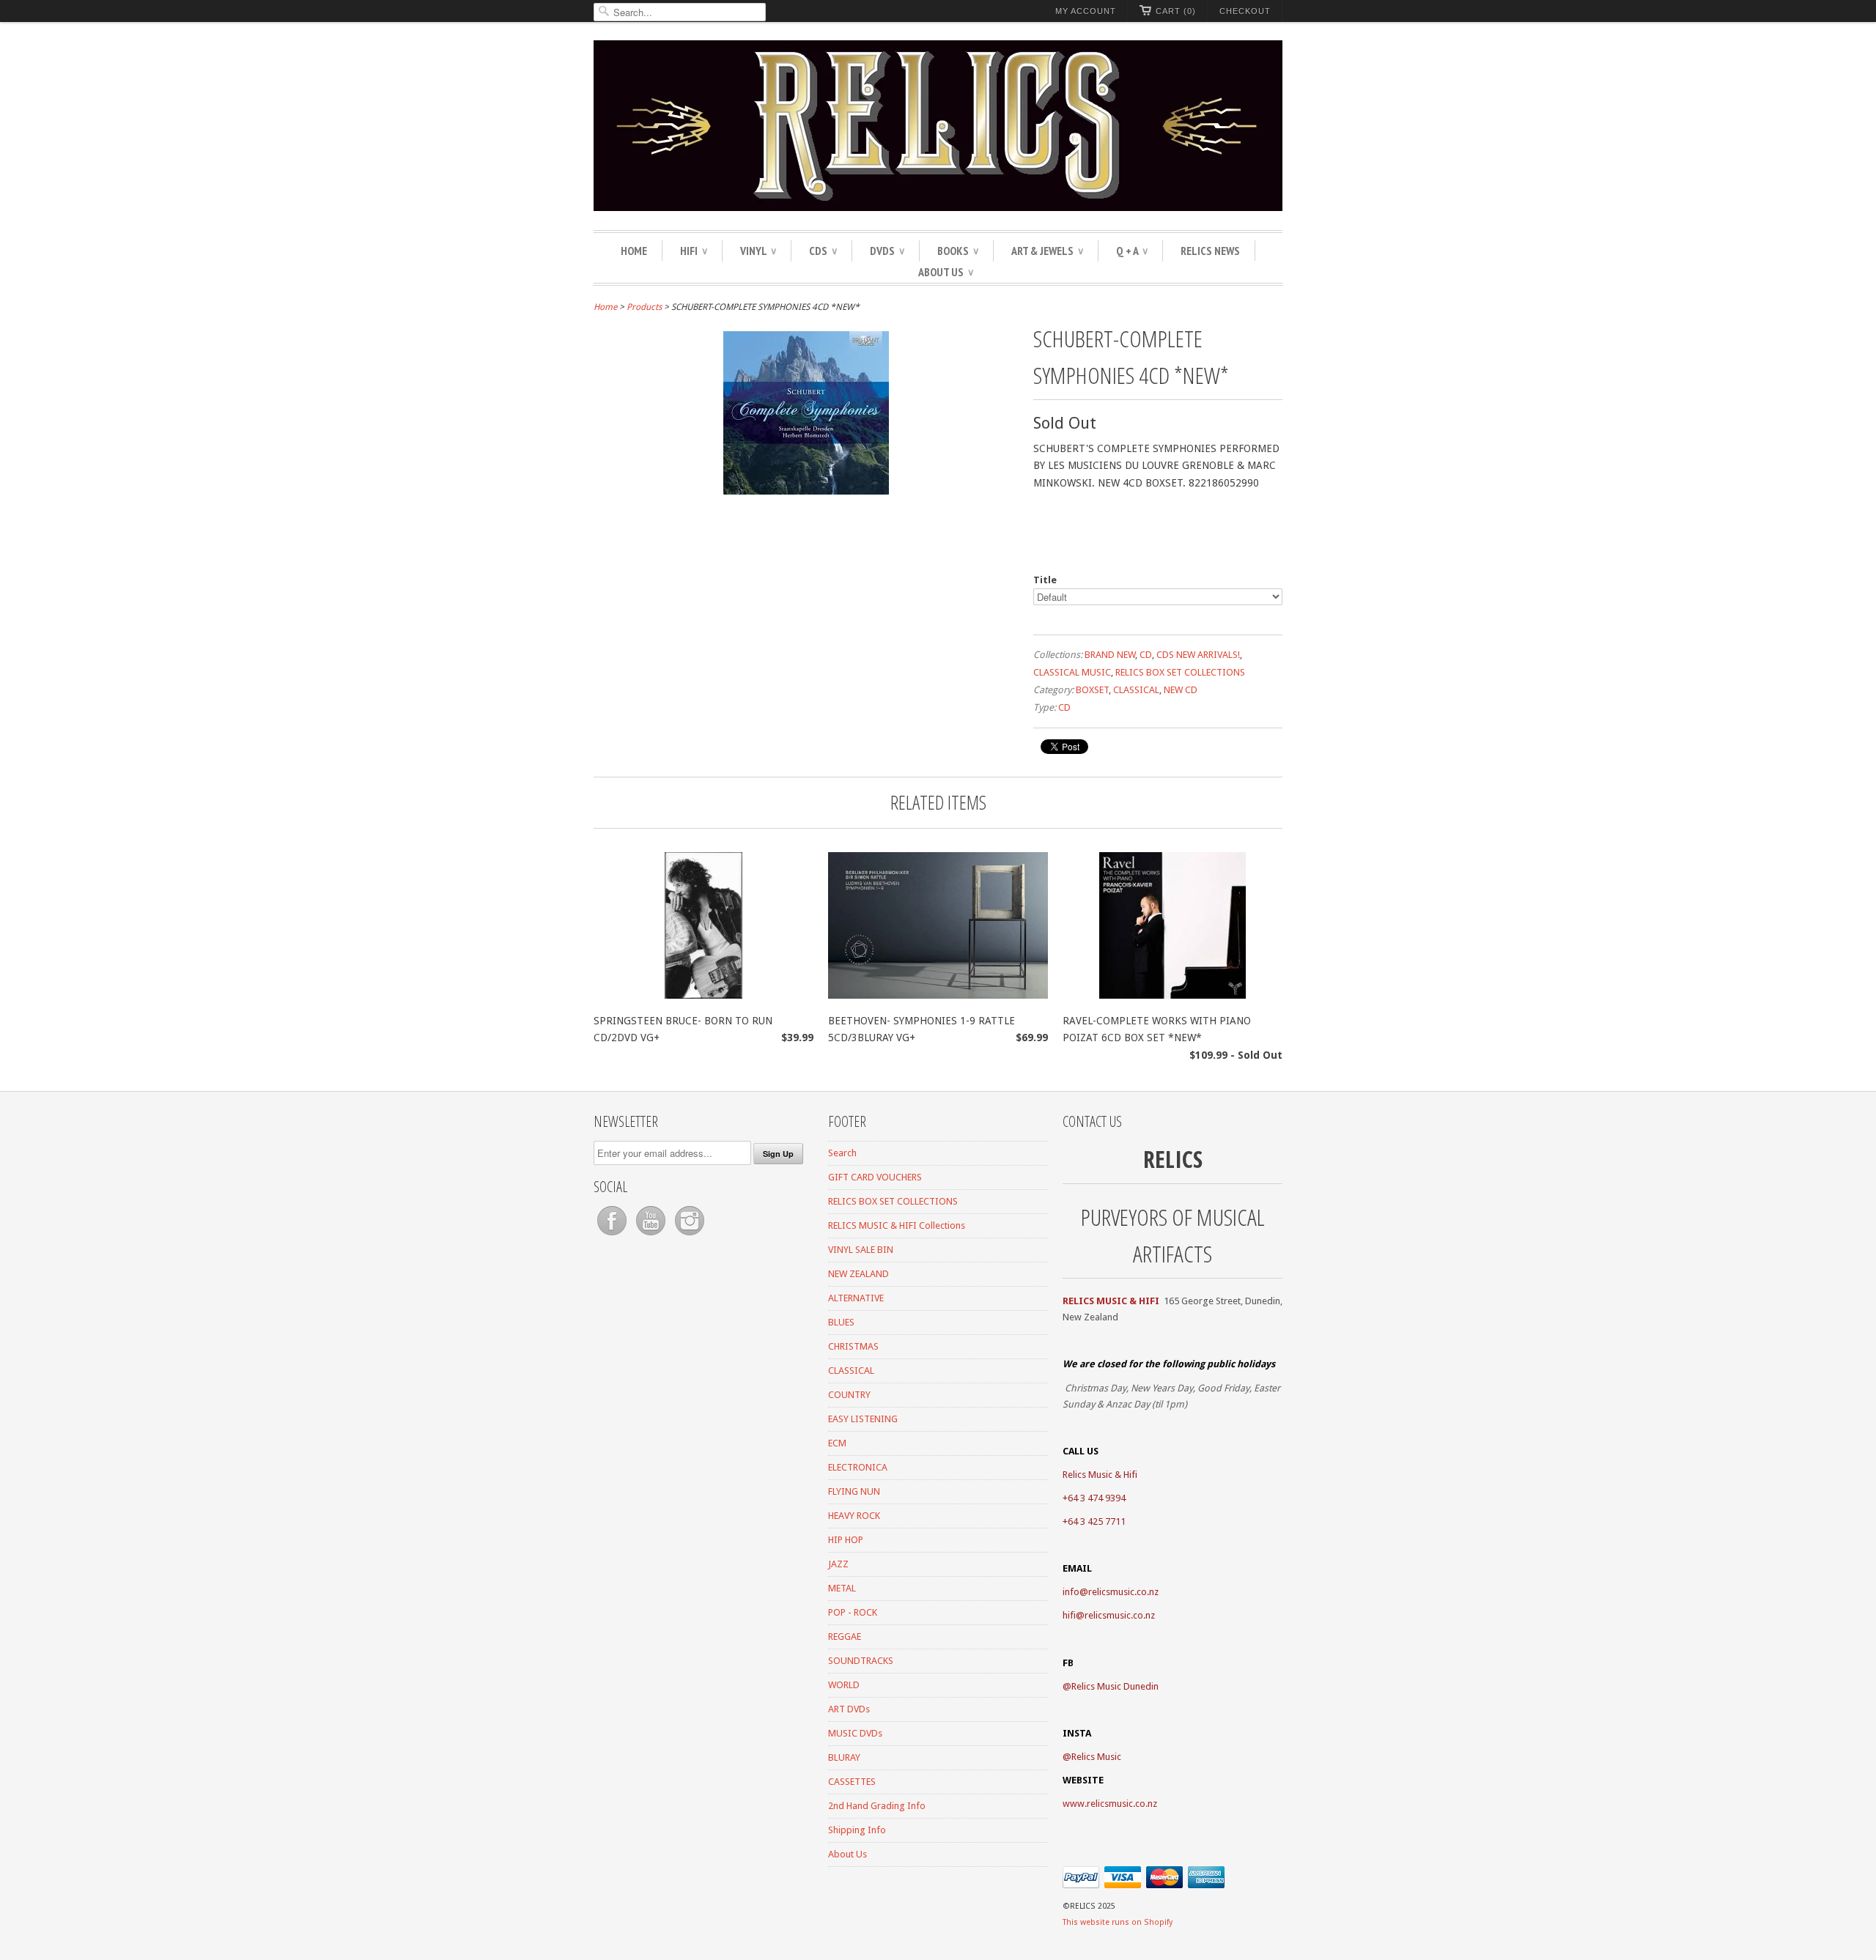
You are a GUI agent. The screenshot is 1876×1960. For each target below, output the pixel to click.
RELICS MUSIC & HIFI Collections (897, 1225)
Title (1045, 580)
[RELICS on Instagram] (690, 1236)
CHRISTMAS (853, 1346)
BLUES (841, 1322)
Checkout (1245, 11)
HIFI (694, 251)
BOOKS (958, 251)
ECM (837, 1443)
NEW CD (1181, 690)
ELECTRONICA (858, 1467)
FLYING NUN (854, 1491)
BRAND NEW (1110, 655)
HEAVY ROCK (854, 1516)
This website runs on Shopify (1118, 1922)
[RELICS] (938, 128)
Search (842, 1153)
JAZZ (838, 1564)
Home (634, 251)
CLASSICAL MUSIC (1072, 672)
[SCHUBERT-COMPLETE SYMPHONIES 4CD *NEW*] (806, 491)
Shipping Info (857, 1830)
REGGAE (845, 1637)
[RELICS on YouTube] (652, 1236)
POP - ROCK (853, 1612)
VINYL (758, 251)
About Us (946, 272)
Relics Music (1096, 1757)
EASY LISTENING (863, 1419)
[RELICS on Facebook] (613, 1236)
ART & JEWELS (1047, 251)
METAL (842, 1588)
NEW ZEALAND (858, 1274)
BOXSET (1092, 690)
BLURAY (844, 1757)
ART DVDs (849, 1709)
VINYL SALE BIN (861, 1250)
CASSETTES (852, 1782)
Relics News (1210, 251)
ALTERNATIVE (856, 1298)
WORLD (844, 1685)
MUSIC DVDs (855, 1733)
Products (644, 307)
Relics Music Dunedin (1115, 1686)
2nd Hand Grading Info (877, 1806)
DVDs (887, 251)
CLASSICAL (1136, 690)
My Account (1086, 11)
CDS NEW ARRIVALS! (1198, 655)
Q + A (1132, 251)
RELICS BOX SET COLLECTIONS (1180, 672)
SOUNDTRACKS (861, 1661)
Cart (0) (1176, 11)
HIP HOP (846, 1540)
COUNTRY (849, 1395)
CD (1146, 655)
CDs (823, 251)
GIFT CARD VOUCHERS (875, 1177)
